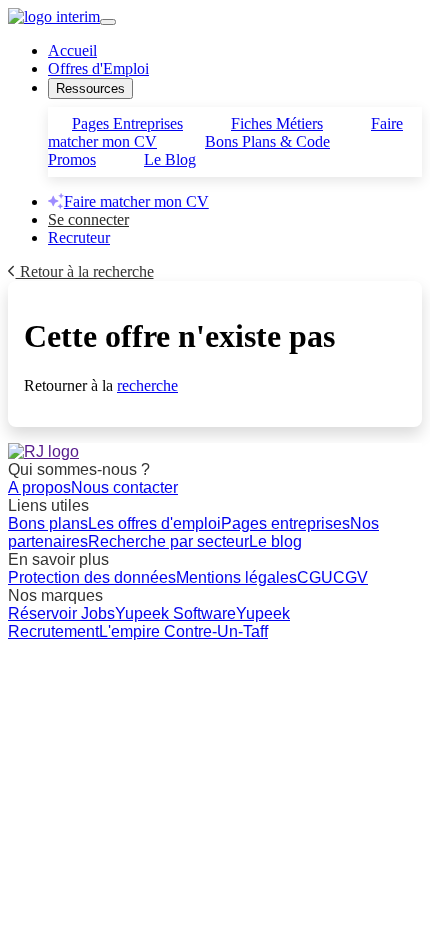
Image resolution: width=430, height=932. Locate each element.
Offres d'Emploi (98, 68)
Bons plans (48, 523)
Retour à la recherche (85, 271)
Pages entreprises (285, 523)
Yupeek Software (175, 613)
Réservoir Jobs (61, 613)
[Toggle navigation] (108, 22)
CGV (350, 577)
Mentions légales (236, 577)
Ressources (90, 88)
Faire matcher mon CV (136, 201)
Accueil (72, 50)
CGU (315, 577)
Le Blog (170, 159)
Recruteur (79, 237)
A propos (39, 487)
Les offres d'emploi (154, 523)
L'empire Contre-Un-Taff (183, 631)
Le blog (275, 541)
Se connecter (88, 219)
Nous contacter (124, 487)
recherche (147, 385)
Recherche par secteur (168, 541)
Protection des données (92, 577)
